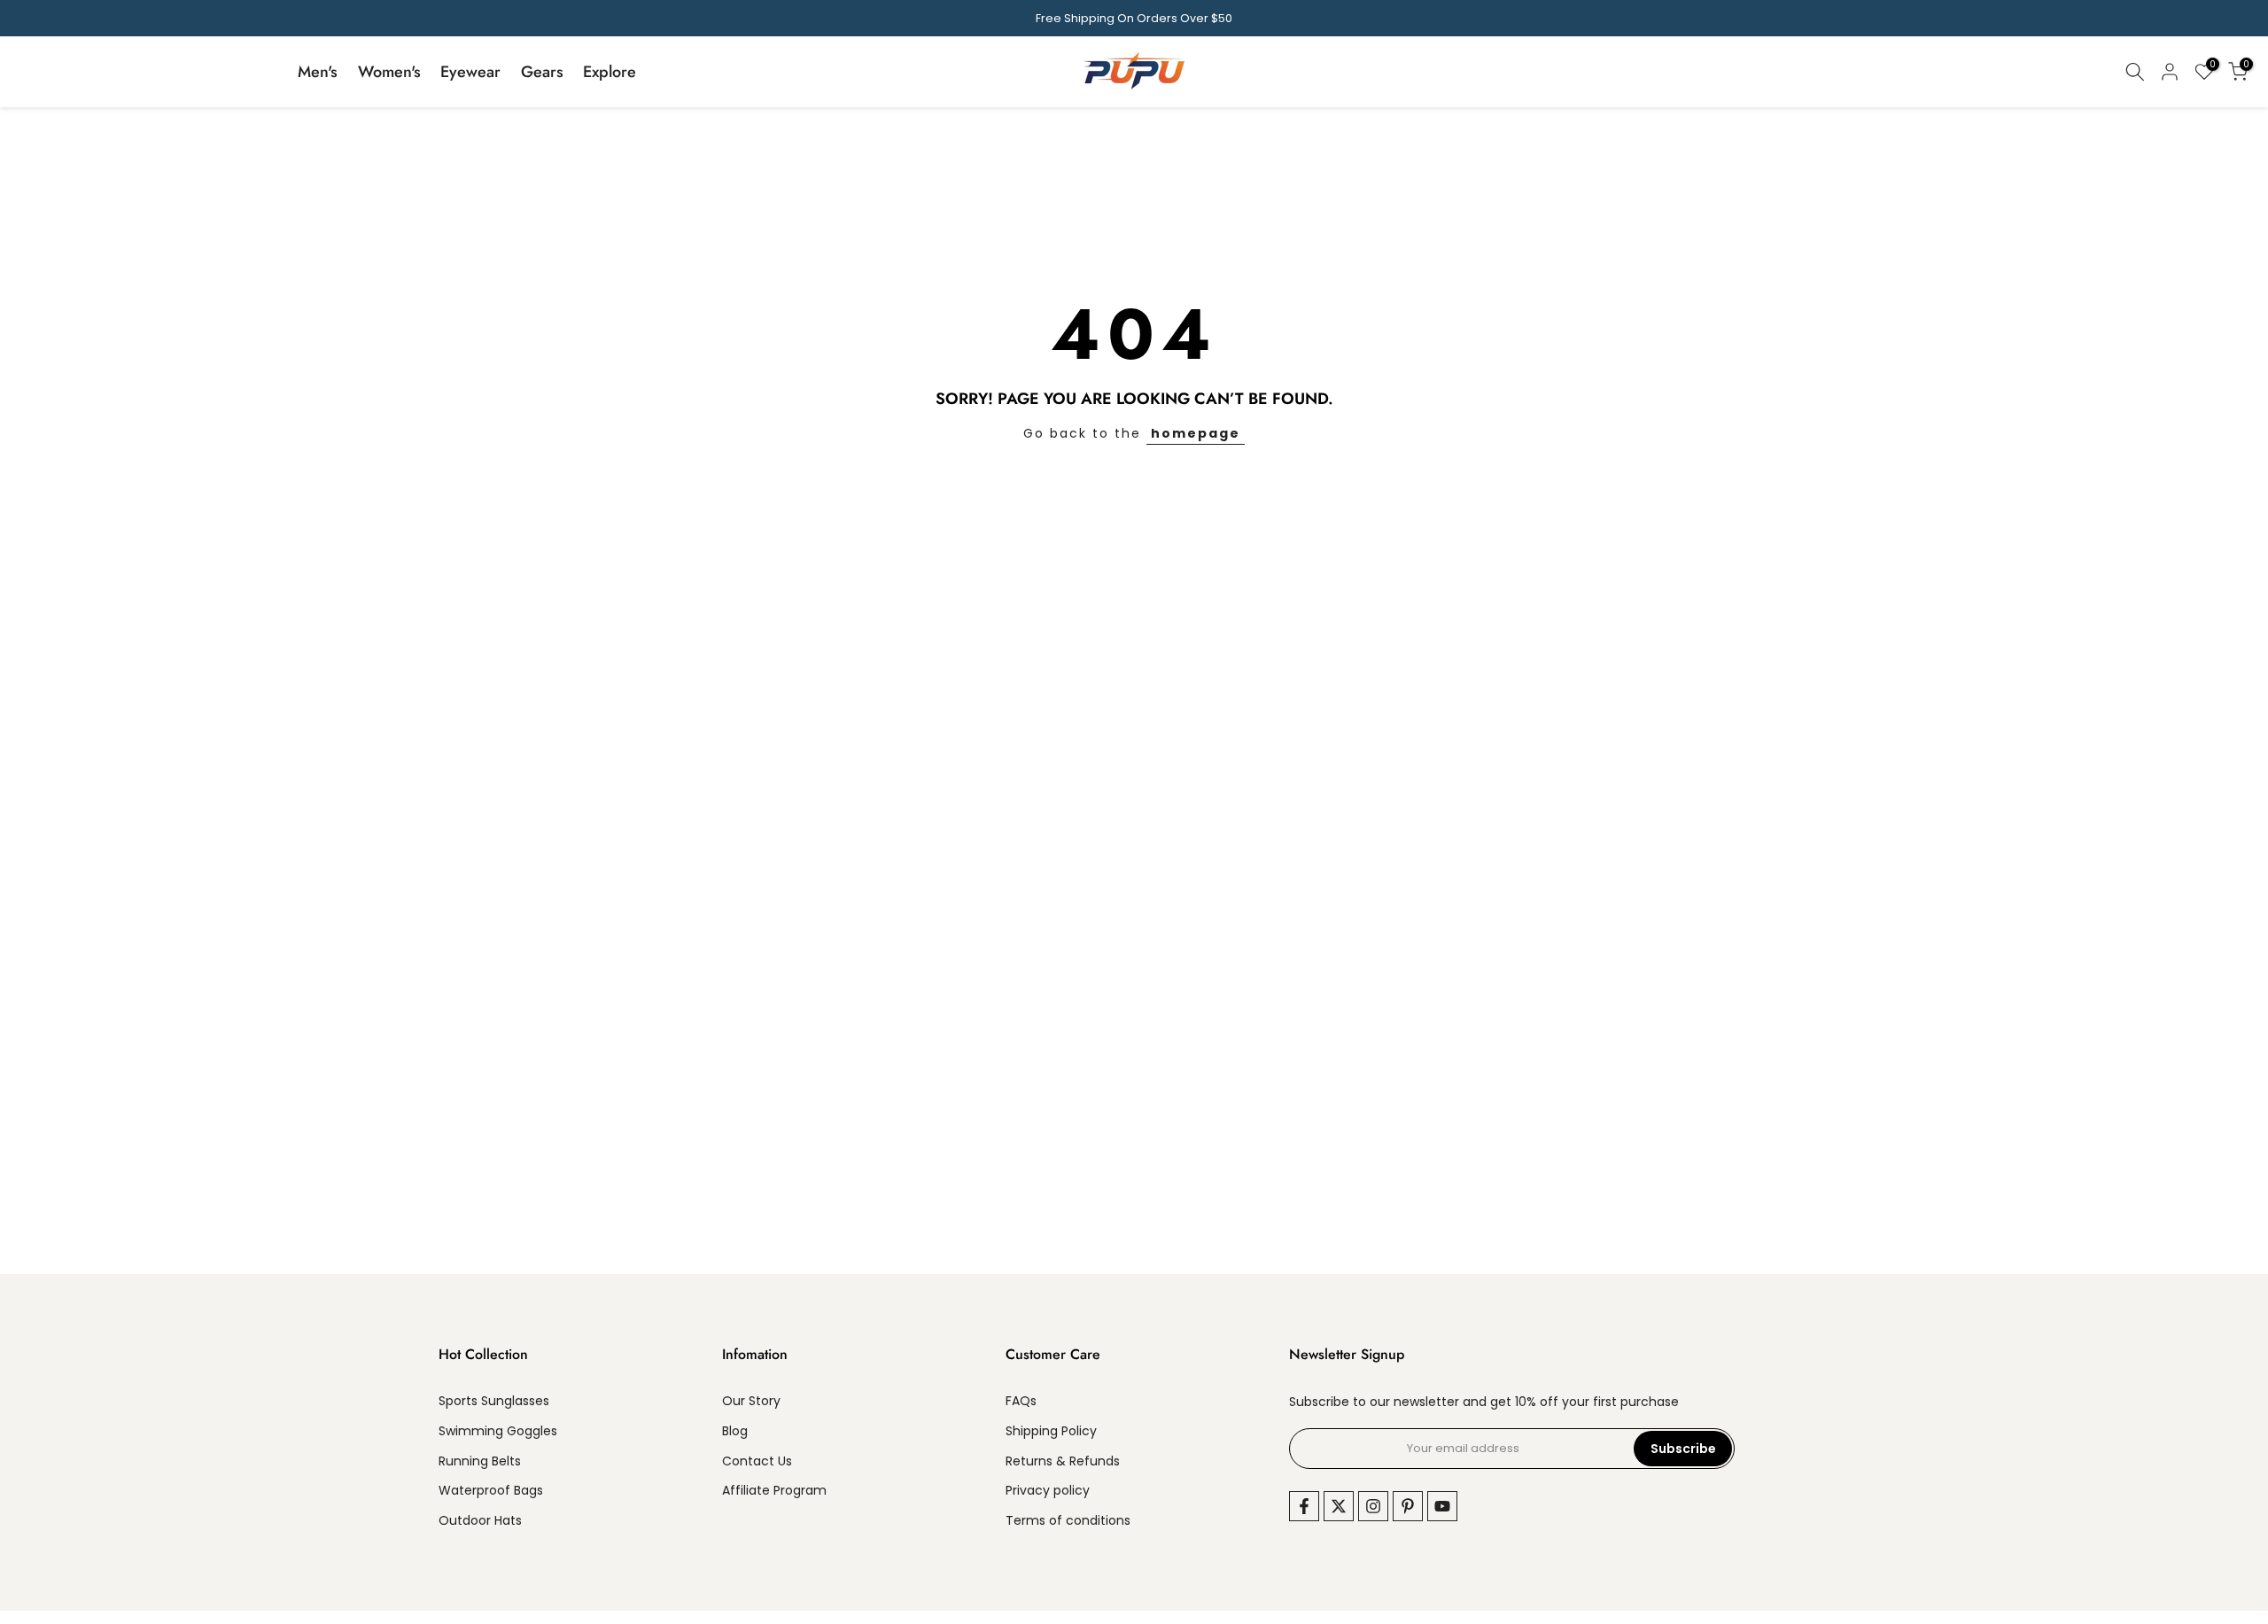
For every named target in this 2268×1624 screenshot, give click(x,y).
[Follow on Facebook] (1304, 1506)
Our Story (751, 1401)
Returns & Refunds (1063, 1461)
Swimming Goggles (498, 1430)
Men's (318, 72)
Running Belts (480, 1461)
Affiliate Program (774, 1491)
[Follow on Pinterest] (1408, 1506)
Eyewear (470, 72)
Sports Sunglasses (494, 1401)
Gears (542, 72)
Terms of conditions (1068, 1521)
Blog (735, 1430)
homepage (1196, 433)
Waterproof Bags (491, 1491)
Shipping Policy (1051, 1430)
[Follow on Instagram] (1373, 1506)
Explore (610, 72)
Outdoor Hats (480, 1521)
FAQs (1021, 1401)
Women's (389, 72)
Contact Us (757, 1461)
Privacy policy (1048, 1491)
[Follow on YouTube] (1442, 1506)
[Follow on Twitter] (1339, 1506)
